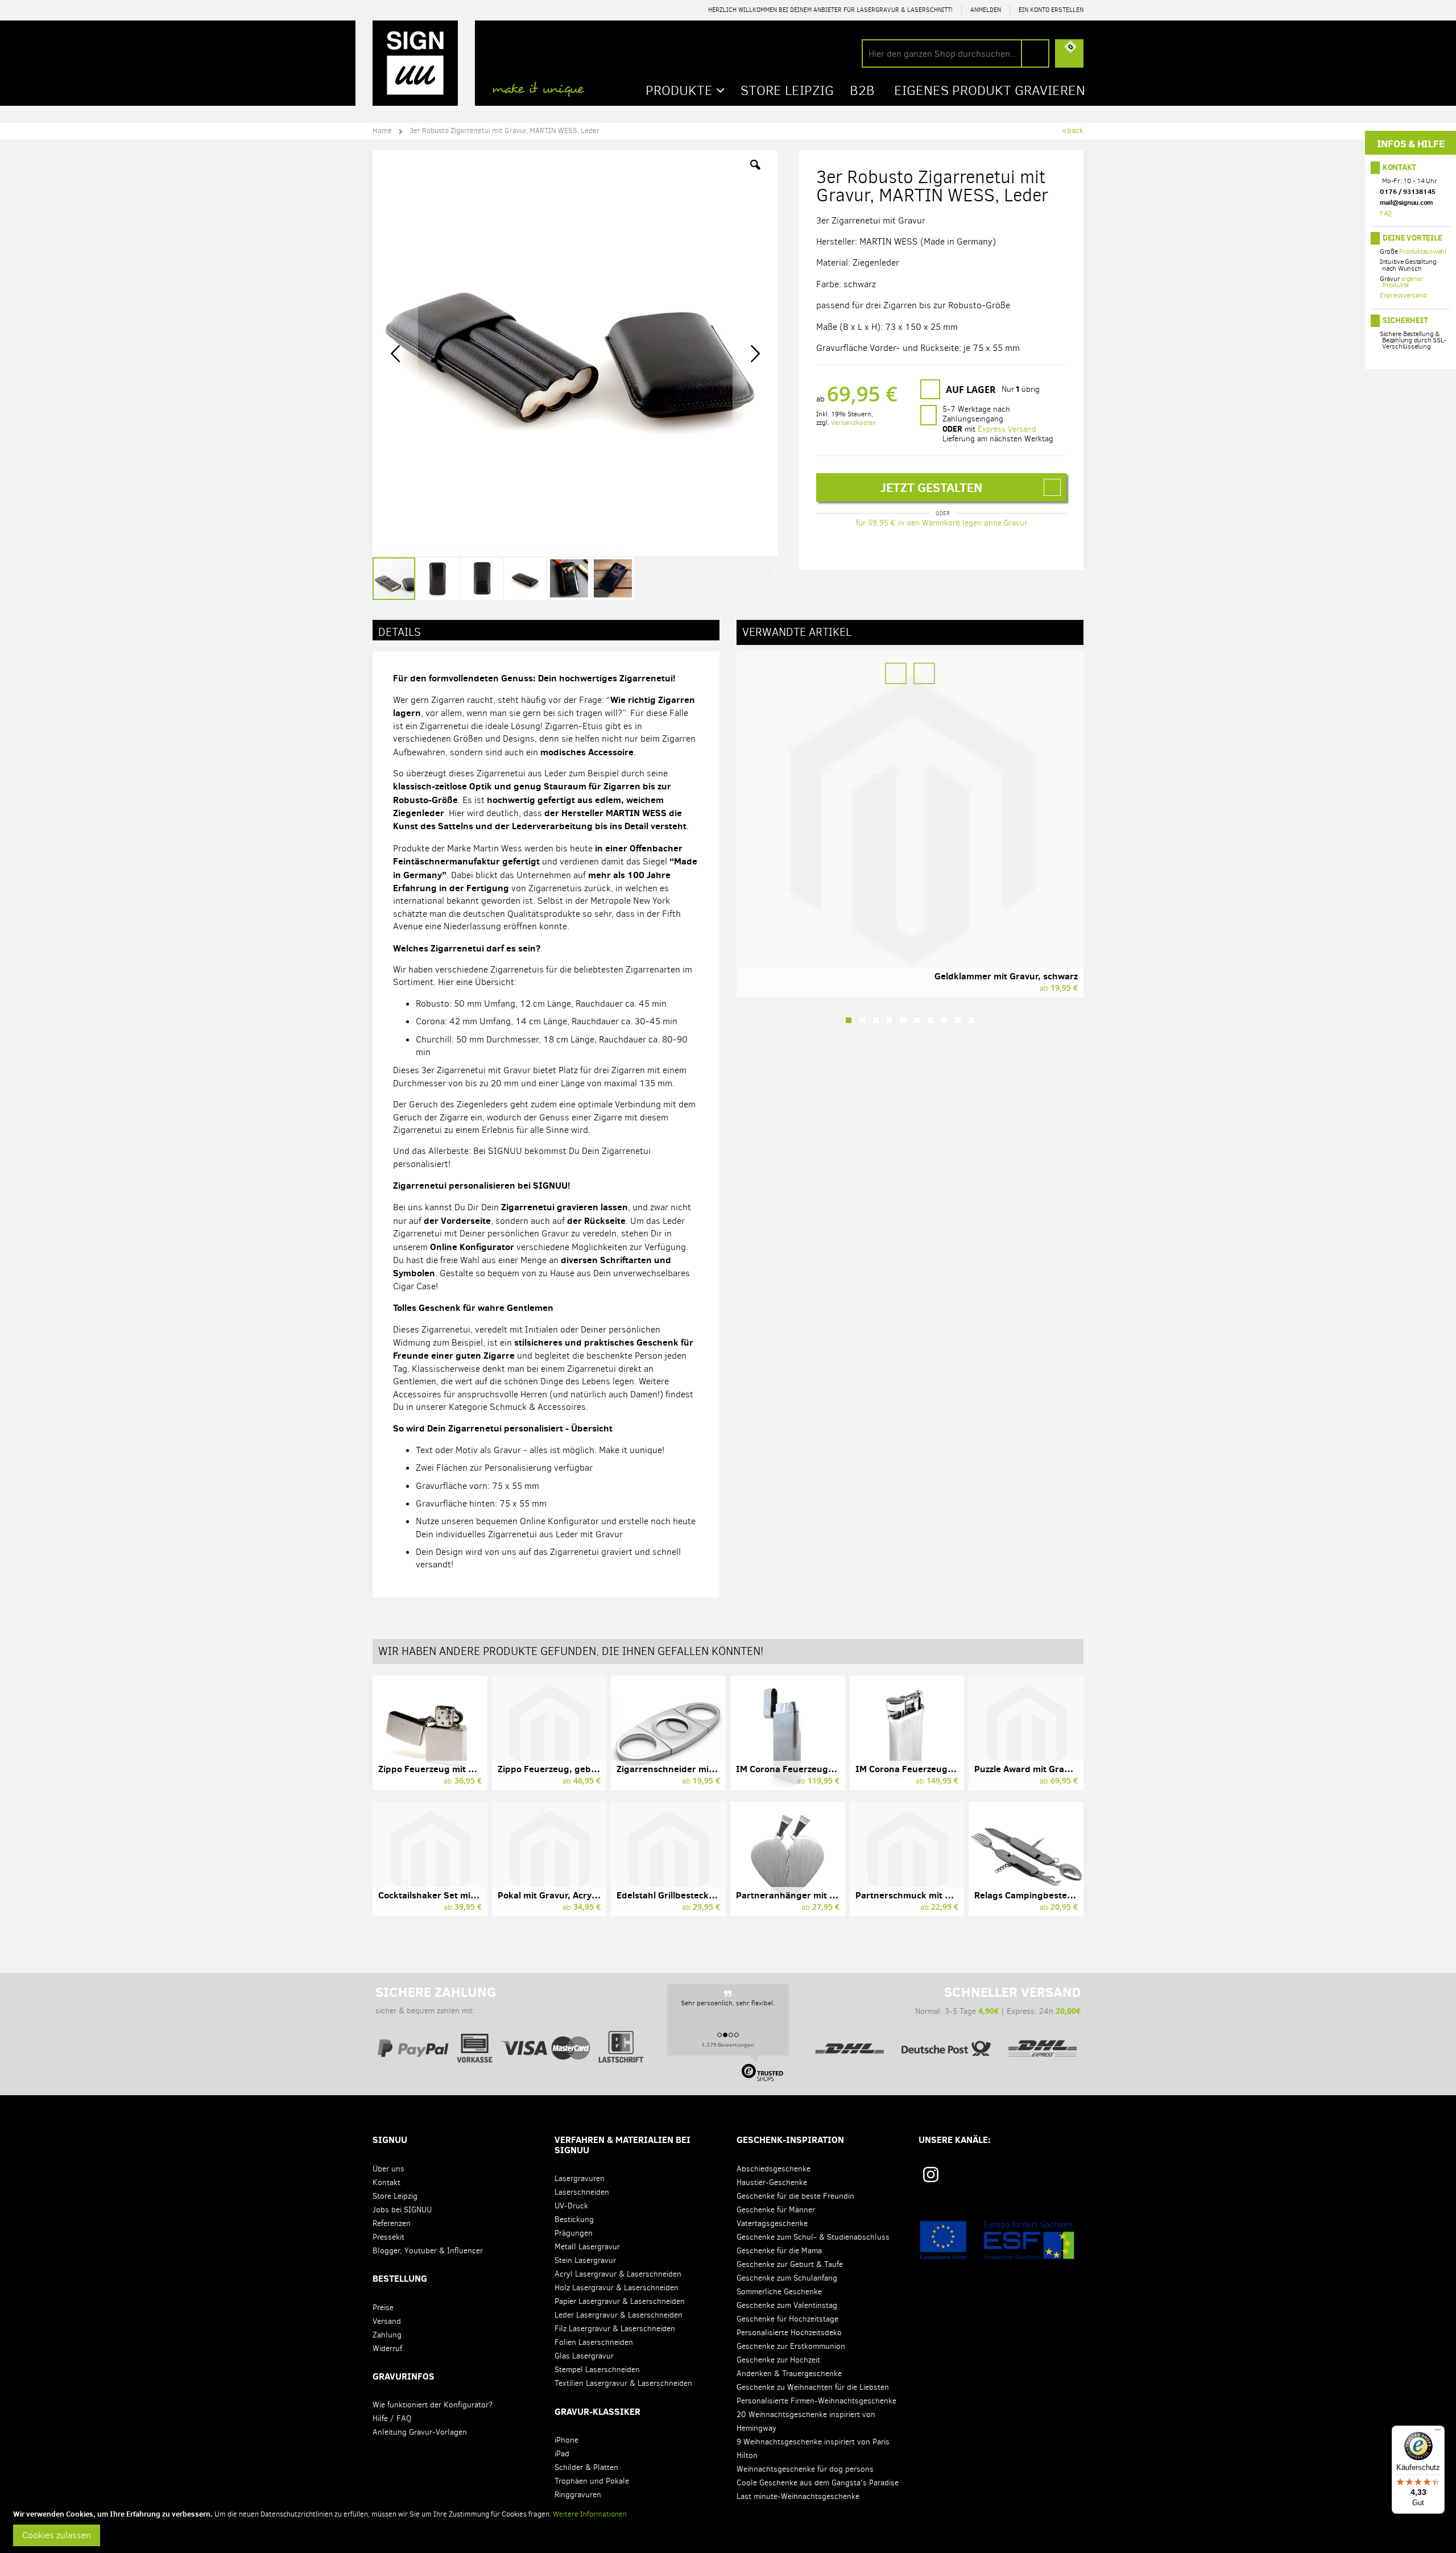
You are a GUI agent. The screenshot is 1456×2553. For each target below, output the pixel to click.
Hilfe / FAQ (392, 2418)
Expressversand (1403, 295)
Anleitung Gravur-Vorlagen (420, 2432)
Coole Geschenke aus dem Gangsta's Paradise (818, 2483)
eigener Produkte (1403, 282)
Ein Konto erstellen (1051, 10)
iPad (562, 2454)
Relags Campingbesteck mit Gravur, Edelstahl (1071, 1895)
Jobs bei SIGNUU (402, 2210)
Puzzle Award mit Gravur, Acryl (1039, 1769)
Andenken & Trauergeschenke (789, 2374)
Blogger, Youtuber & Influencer (428, 2251)
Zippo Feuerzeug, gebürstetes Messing (581, 1769)
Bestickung (574, 2219)
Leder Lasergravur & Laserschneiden (619, 2315)
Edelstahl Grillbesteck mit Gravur (686, 1895)
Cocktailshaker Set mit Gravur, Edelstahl (464, 1895)
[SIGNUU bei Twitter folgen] (1038, 2178)
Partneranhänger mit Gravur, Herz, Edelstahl (831, 1895)
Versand (387, 2321)
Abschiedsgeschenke (773, 2169)
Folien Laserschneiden (594, 2342)
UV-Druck (571, 2206)
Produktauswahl (1423, 251)
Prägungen (574, 2233)
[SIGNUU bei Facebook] (1003, 2178)
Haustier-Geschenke (772, 2182)
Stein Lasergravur (585, 2260)
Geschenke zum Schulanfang (787, 2278)
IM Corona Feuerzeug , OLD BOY (923, 1769)
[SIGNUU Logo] (415, 63)
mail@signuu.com (1406, 202)
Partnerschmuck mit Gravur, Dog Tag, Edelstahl (956, 1895)
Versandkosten (854, 423)
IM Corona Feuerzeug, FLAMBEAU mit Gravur (831, 1769)
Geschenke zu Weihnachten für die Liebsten (813, 2387)
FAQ (1386, 213)
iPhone (566, 2440)
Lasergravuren (580, 2178)
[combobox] (955, 53)
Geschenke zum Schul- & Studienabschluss (813, 2237)
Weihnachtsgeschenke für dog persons (805, 2469)
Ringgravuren (578, 2495)
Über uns (388, 2169)
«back (1073, 131)
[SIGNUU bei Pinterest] (969, 2178)
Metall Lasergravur (587, 2247)
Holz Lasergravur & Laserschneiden (617, 2288)
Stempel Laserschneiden (597, 2370)
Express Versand (1007, 429)
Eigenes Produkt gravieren (990, 90)
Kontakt (1399, 167)
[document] (730, 2527)
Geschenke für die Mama (779, 2251)
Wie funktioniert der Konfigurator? (433, 2405)
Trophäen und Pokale (592, 2481)
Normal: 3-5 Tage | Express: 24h (998, 2000)
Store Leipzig (395, 2196)
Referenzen (392, 2223)
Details (400, 632)
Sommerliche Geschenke (779, 2292)
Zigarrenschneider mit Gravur (680, 1769)
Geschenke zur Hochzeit (778, 2360)
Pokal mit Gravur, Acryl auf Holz (564, 1895)
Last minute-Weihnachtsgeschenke (798, 2496)
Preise (383, 2308)
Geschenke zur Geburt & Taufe (790, 2264)
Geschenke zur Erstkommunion (791, 2346)
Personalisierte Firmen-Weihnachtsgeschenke (816, 2401)
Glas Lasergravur (584, 2356)
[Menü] (1438, 2432)
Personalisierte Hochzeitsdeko (789, 2333)
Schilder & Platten (586, 2467)
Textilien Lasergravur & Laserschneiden (623, 2383)
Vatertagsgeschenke (772, 2223)
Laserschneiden (582, 2192)
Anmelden (986, 10)
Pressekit (388, 2237)
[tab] (546, 630)
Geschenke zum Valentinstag (787, 2305)
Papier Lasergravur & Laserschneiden (620, 2301)
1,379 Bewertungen (728, 2045)
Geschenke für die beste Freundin (795, 2196)
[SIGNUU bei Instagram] (931, 2175)
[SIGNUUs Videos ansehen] (1072, 2178)
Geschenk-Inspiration (790, 2140)
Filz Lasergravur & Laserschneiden (615, 2329)
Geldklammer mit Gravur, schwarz (1006, 976)
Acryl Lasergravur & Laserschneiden (618, 2274)
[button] (755, 173)
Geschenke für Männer (776, 2210)
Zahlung (387, 2335)
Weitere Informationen (590, 2514)
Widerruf (387, 2349)
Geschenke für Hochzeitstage (787, 2319)
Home (382, 131)
